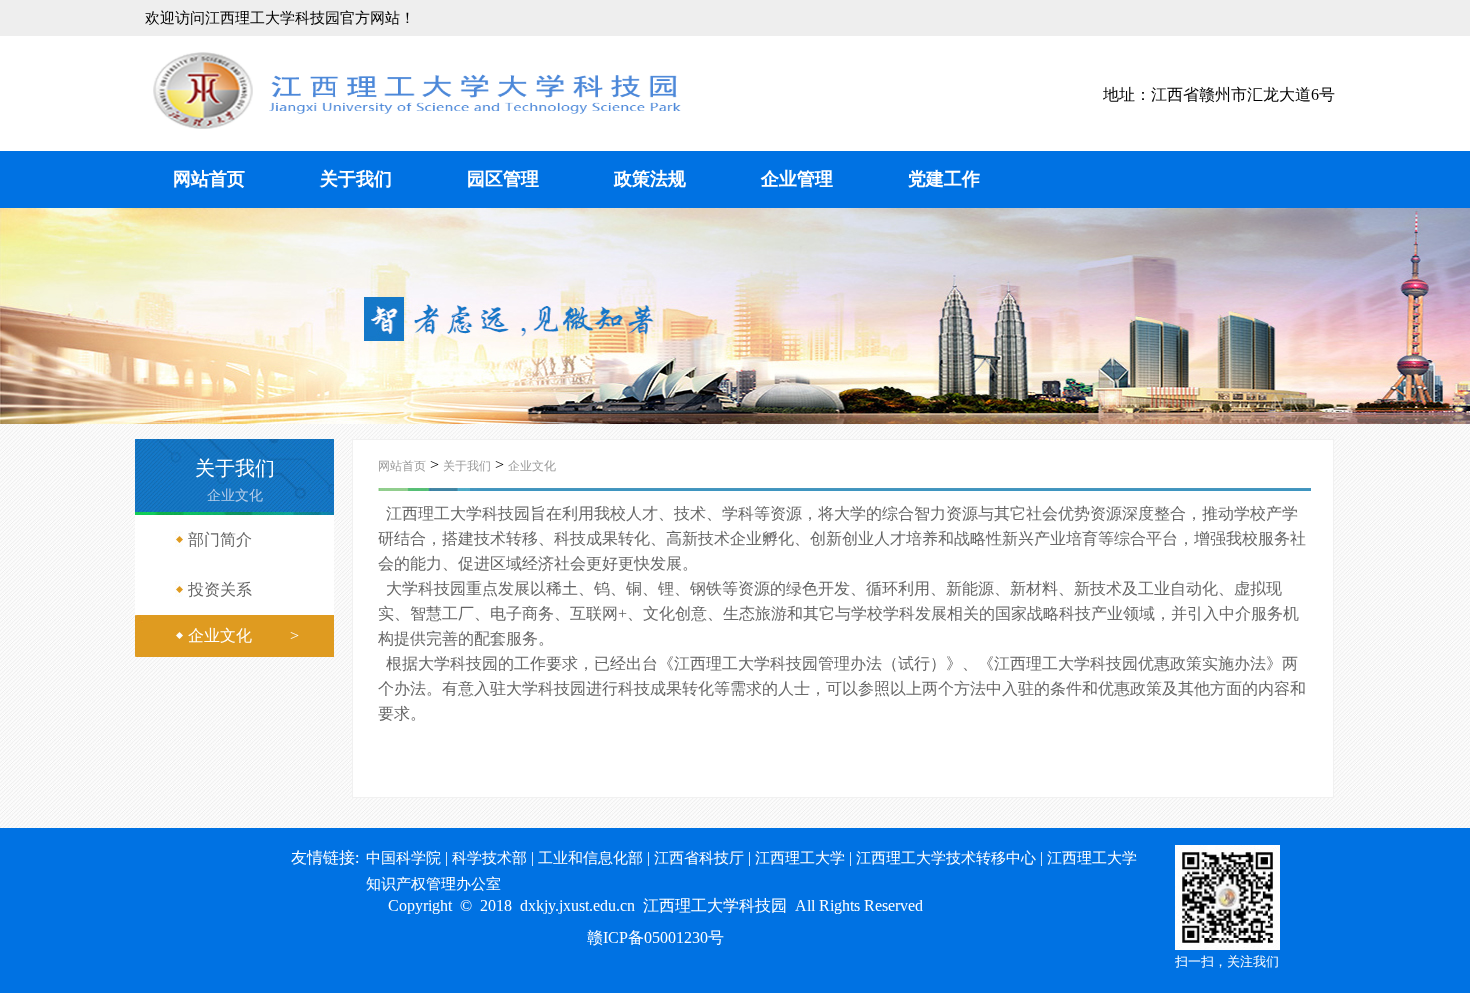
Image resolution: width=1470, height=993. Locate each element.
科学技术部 (489, 858)
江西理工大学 (800, 858)
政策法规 (650, 179)
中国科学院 (403, 858)
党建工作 (944, 179)
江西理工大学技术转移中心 (946, 858)
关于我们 (356, 179)
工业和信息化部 (590, 858)
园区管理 (503, 179)
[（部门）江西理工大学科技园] (417, 125)
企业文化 (532, 466)
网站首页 (209, 179)
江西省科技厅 (699, 858)
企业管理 (797, 179)
